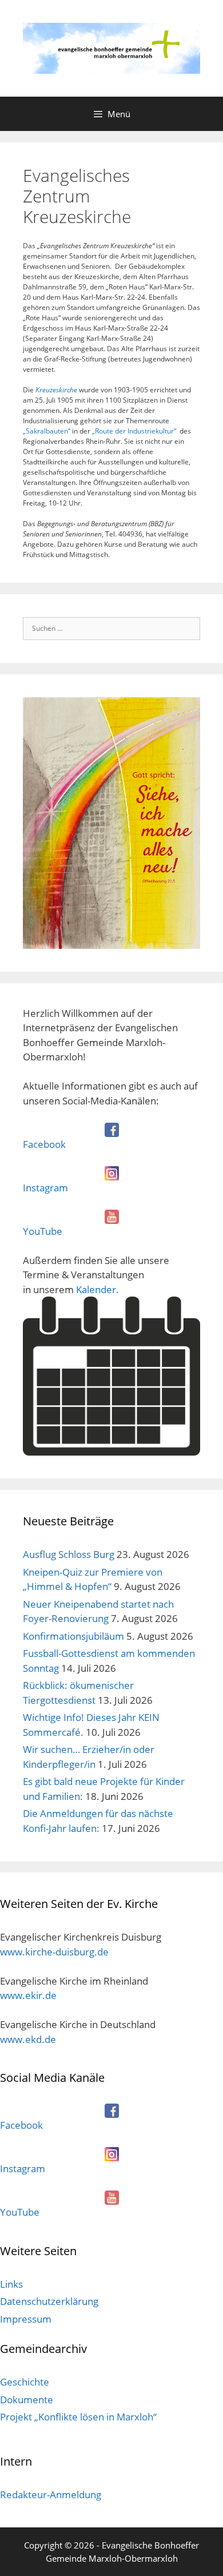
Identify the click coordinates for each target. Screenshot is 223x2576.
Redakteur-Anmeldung (51, 2494)
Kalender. (97, 1289)
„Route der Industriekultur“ (134, 431)
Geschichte (25, 2382)
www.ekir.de (28, 1995)
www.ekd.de (28, 2039)
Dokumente (27, 2400)
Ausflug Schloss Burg (69, 1554)
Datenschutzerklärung (49, 2301)
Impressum (26, 2319)
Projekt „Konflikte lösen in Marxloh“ (78, 2417)
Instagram (45, 1188)
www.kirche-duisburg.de (54, 1952)
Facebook (44, 1144)
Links (11, 2284)
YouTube (43, 1231)
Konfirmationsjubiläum (73, 1636)
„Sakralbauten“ (47, 431)
